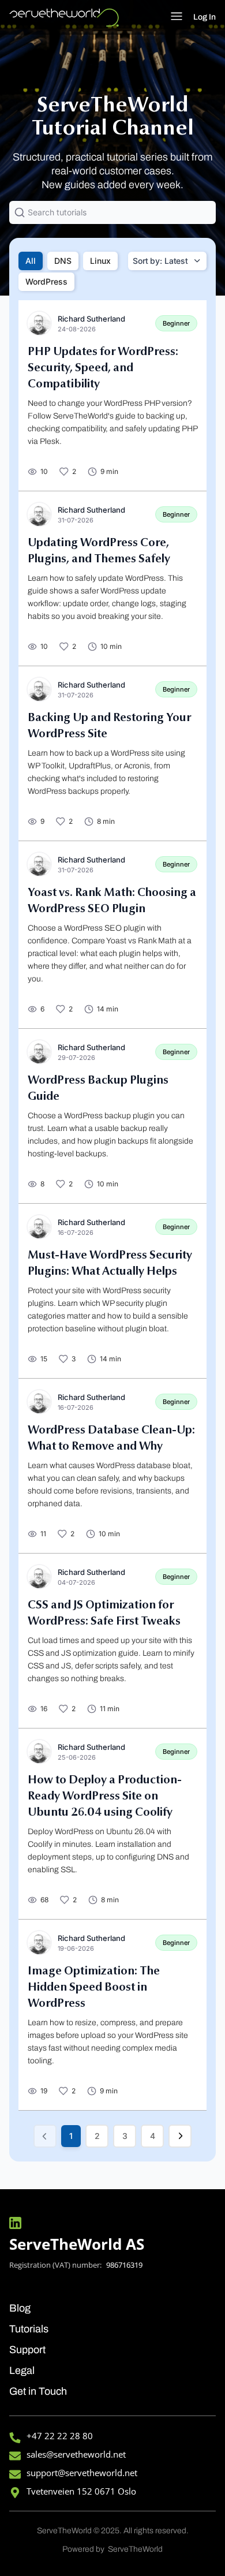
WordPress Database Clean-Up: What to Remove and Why (111, 1439)
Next (180, 2136)
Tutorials (29, 2329)
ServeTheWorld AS (77, 2244)
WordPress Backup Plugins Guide (98, 1089)
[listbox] (167, 261)
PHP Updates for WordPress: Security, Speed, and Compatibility (103, 368)
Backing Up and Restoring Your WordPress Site (109, 726)
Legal (22, 2370)
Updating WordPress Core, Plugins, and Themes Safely (99, 551)
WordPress (46, 281)
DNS (63, 261)
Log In (205, 17)
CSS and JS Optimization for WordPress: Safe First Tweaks (104, 1614)
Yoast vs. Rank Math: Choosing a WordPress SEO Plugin (112, 901)
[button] (176, 18)
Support (27, 2350)
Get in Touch (38, 2391)
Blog (20, 2308)
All (31, 261)
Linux (100, 261)
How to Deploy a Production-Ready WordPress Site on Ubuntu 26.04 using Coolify (105, 1797)
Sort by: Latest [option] (160, 261)
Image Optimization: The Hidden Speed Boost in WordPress (94, 1988)
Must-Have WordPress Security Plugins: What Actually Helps (110, 1264)
